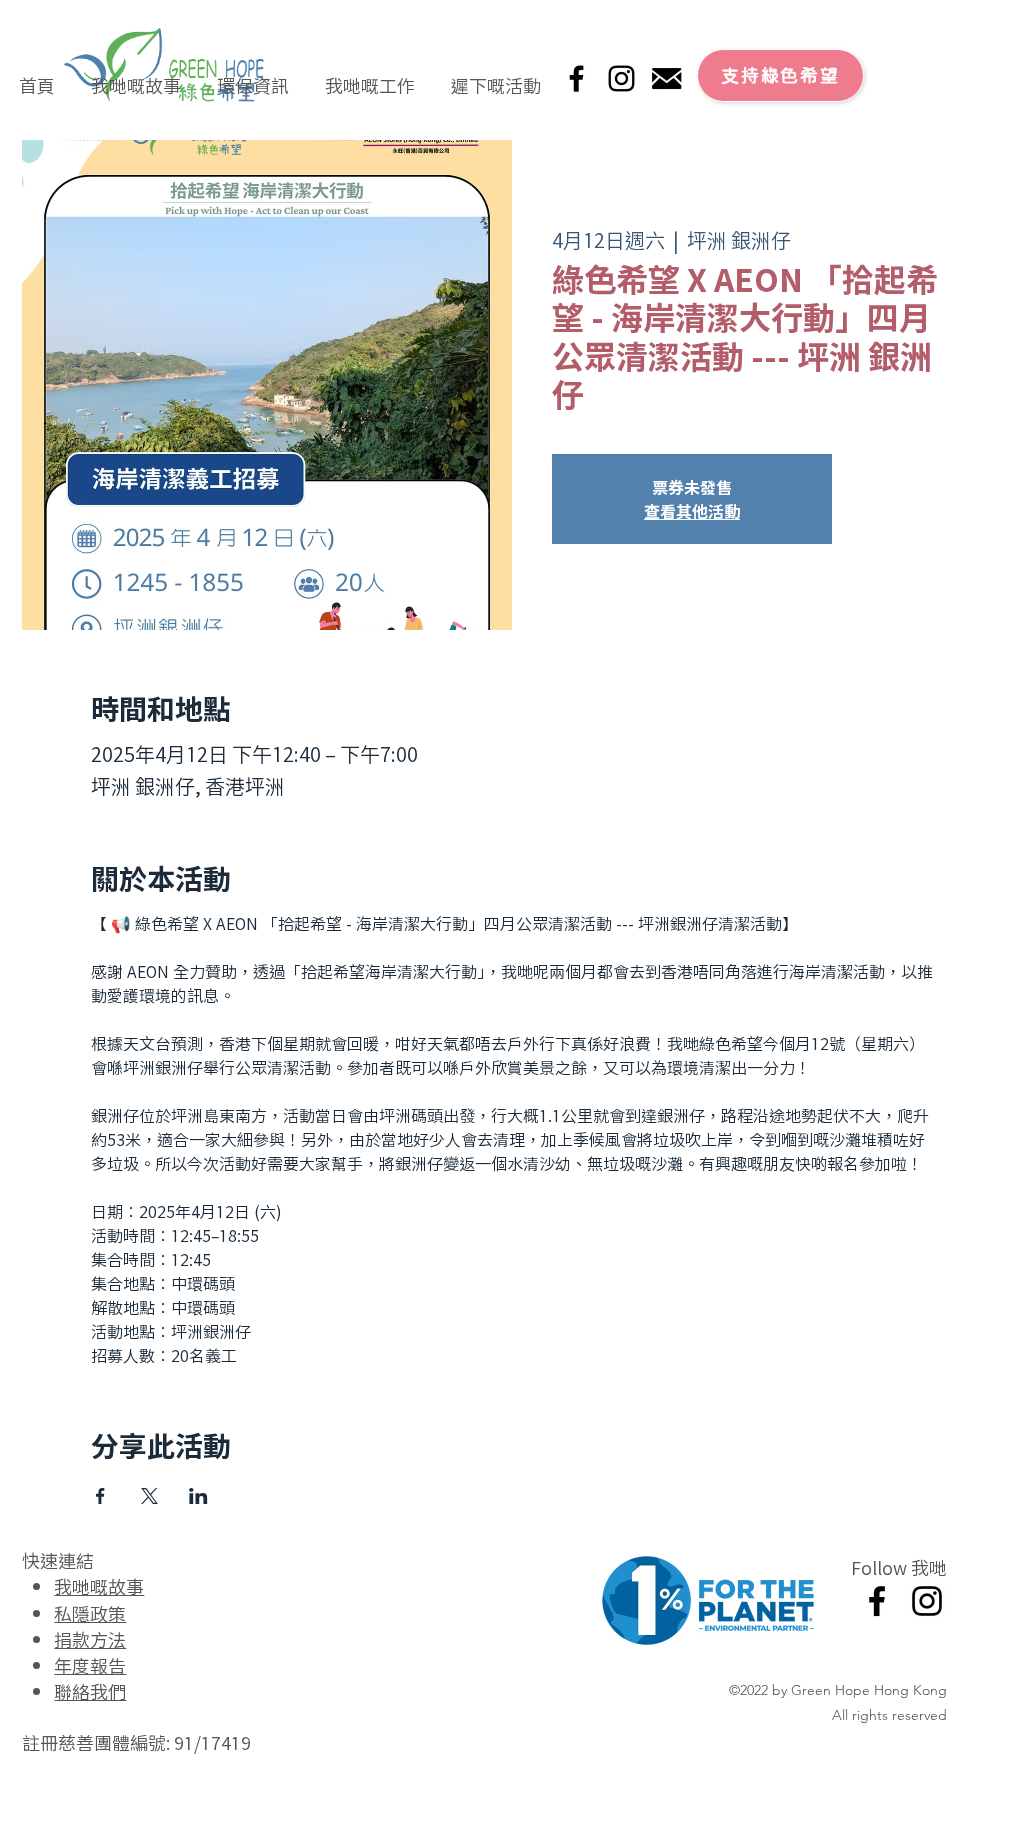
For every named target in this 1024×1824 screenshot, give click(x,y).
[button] (136, 76)
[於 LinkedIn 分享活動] (198, 1496)
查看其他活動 (692, 511)
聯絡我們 (90, 1691)
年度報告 (90, 1665)
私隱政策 (90, 1613)
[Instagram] (621, 78)
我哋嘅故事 (99, 1586)
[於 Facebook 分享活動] (100, 1496)
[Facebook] (576, 78)
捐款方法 (90, 1639)
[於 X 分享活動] (149, 1496)
